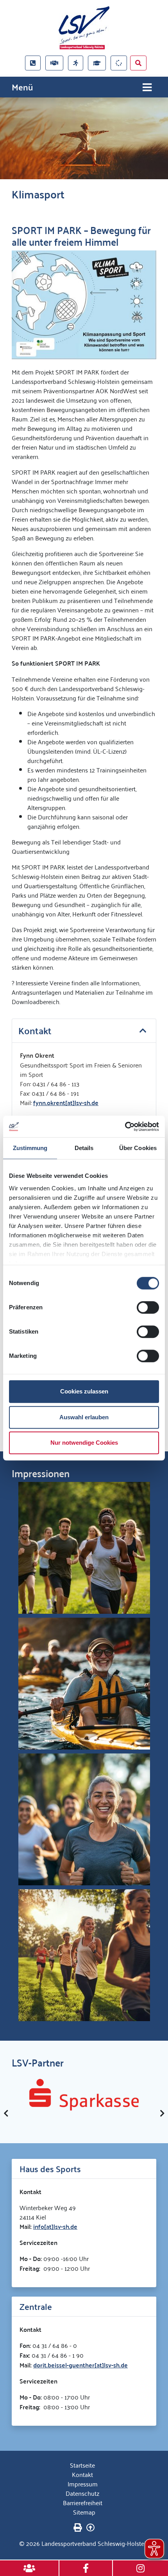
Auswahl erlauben (84, 1417)
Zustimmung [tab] (30, 1148)
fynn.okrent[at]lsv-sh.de (66, 1103)
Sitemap (84, 2512)
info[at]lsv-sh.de (55, 2226)
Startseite (82, 2465)
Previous (6, 2113)
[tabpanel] (84, 138)
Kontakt (82, 2474)
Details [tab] (84, 1148)
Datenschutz (82, 2493)
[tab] (84, 1031)
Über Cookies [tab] (138, 1148)
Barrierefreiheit (83, 2502)
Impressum (83, 2484)
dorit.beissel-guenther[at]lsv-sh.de (80, 2365)
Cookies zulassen (84, 1391)
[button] (84, 1031)
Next (162, 2113)
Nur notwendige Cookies (84, 1443)
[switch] (148, 1307)
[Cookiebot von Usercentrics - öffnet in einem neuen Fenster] (125, 1127)
